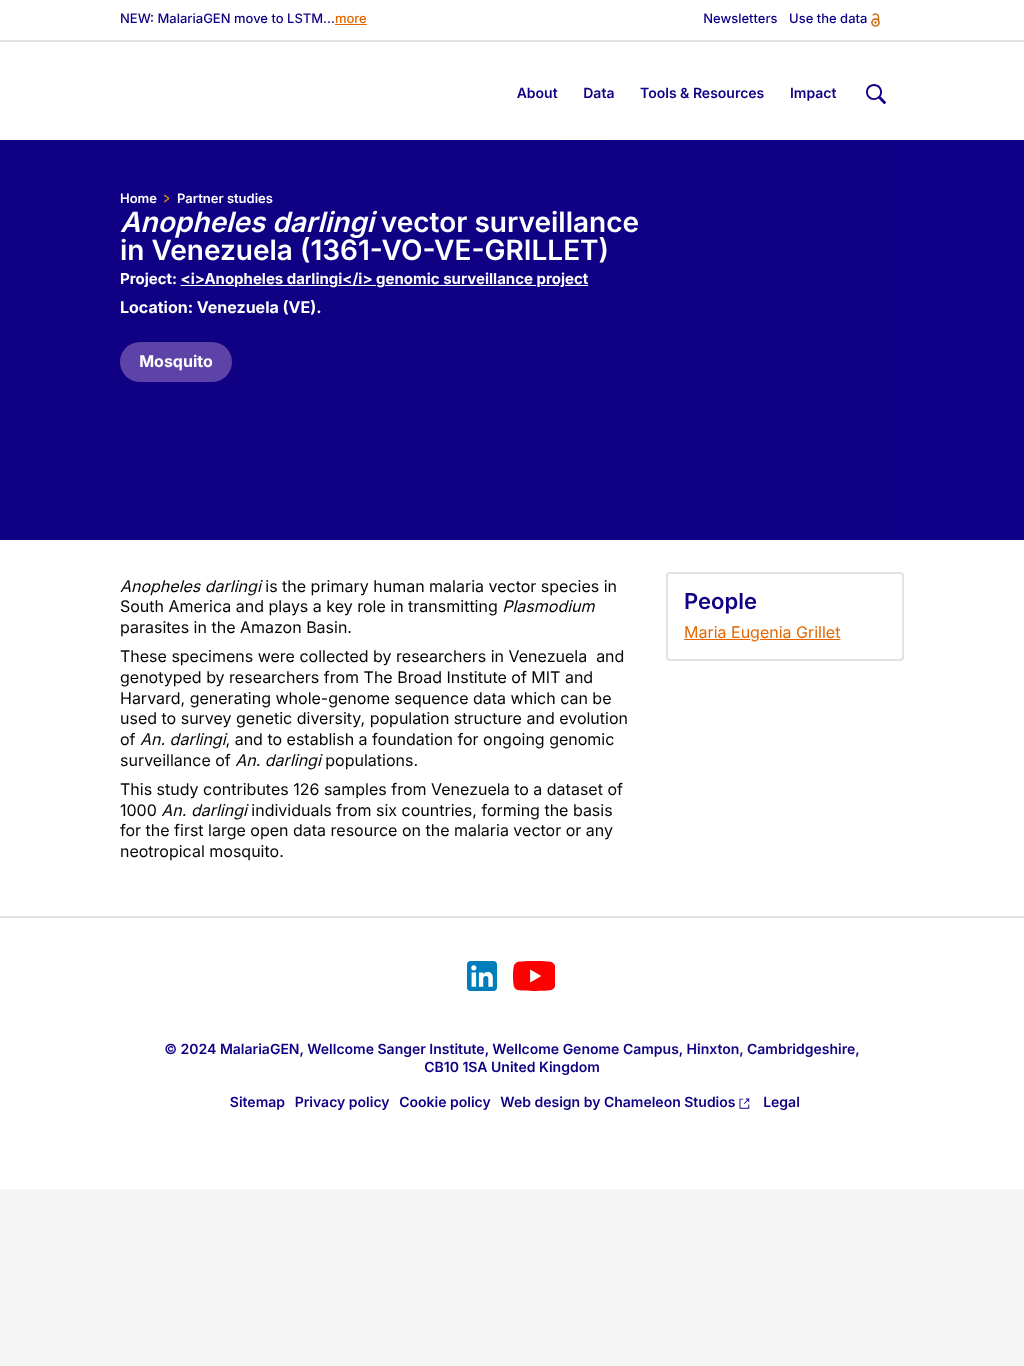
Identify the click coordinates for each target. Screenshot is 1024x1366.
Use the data (828, 19)
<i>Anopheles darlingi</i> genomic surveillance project (385, 278)
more (351, 19)
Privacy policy (342, 1102)
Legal (781, 1102)
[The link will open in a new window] (482, 979)
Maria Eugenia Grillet (762, 632)
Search (874, 90)
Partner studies (225, 199)
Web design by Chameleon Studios (617, 1102)
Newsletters (740, 19)
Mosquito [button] (176, 361)
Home (138, 199)
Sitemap (257, 1102)
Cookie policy (445, 1102)
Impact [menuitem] (813, 93)
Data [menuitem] (598, 93)
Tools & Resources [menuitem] (702, 93)
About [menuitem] (537, 93)
